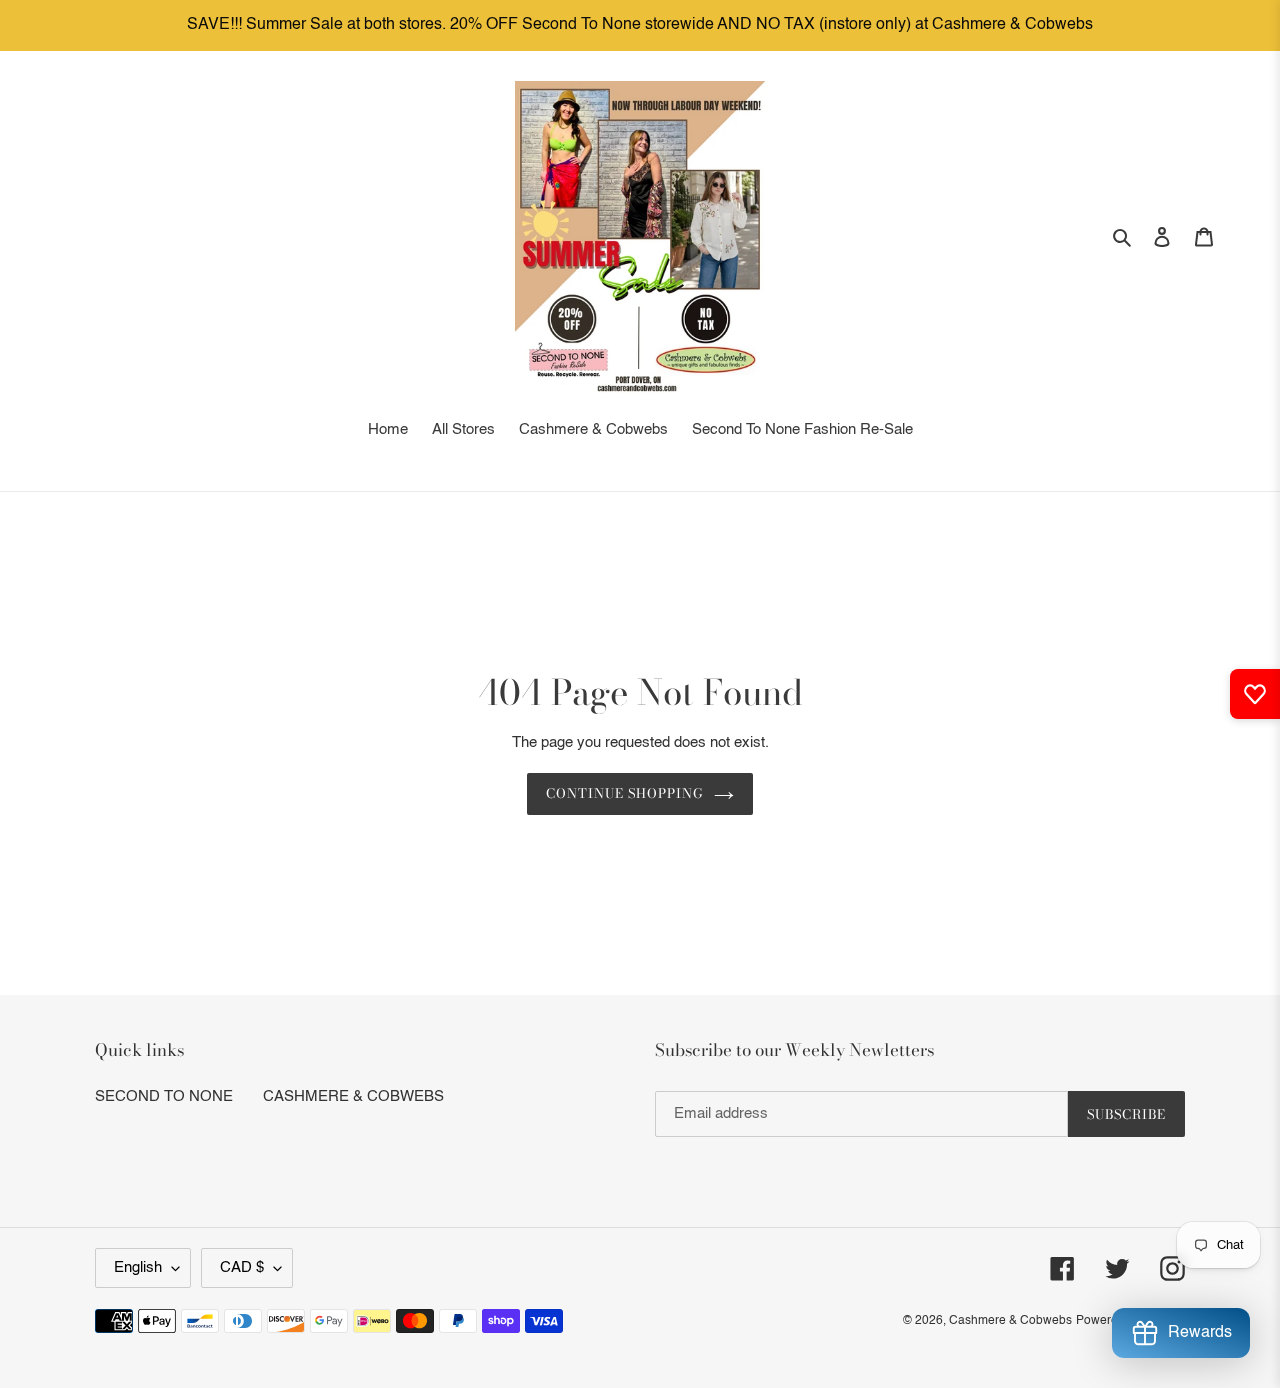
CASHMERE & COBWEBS (353, 1096)
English (138, 1267)
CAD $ (242, 1267)
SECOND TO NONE (164, 1096)
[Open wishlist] (1255, 694)
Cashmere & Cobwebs (1010, 1321)
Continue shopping (625, 793)
